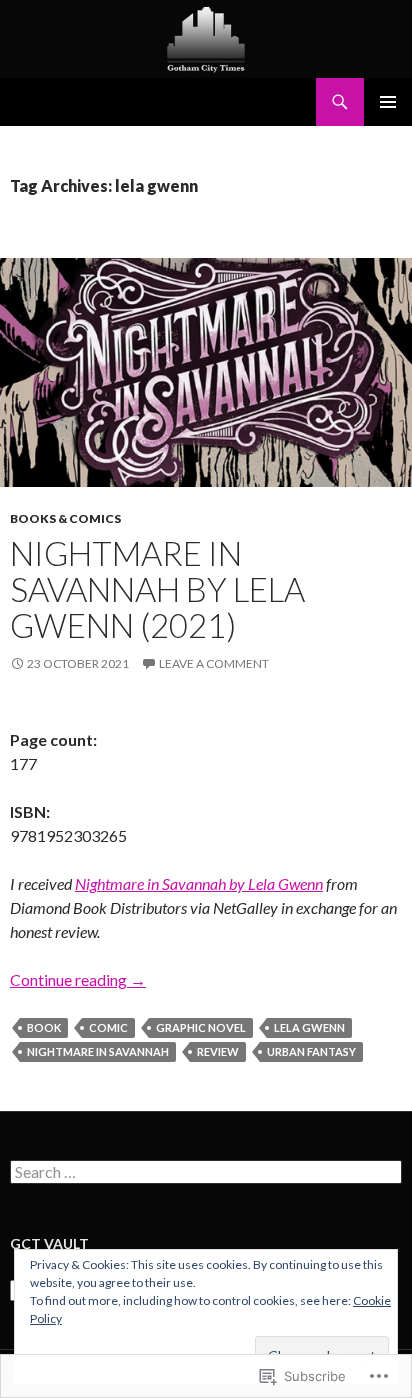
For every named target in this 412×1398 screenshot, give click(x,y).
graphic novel (201, 1027)
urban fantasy (311, 1051)
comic (108, 1027)
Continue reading (78, 979)
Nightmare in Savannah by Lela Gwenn (199, 883)
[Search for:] (206, 1172)
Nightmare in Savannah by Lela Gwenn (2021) (157, 589)
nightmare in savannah (98, 1051)
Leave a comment (214, 663)
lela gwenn (309, 1027)
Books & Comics (65, 518)
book (44, 1027)
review (218, 1051)
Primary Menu (388, 102)
